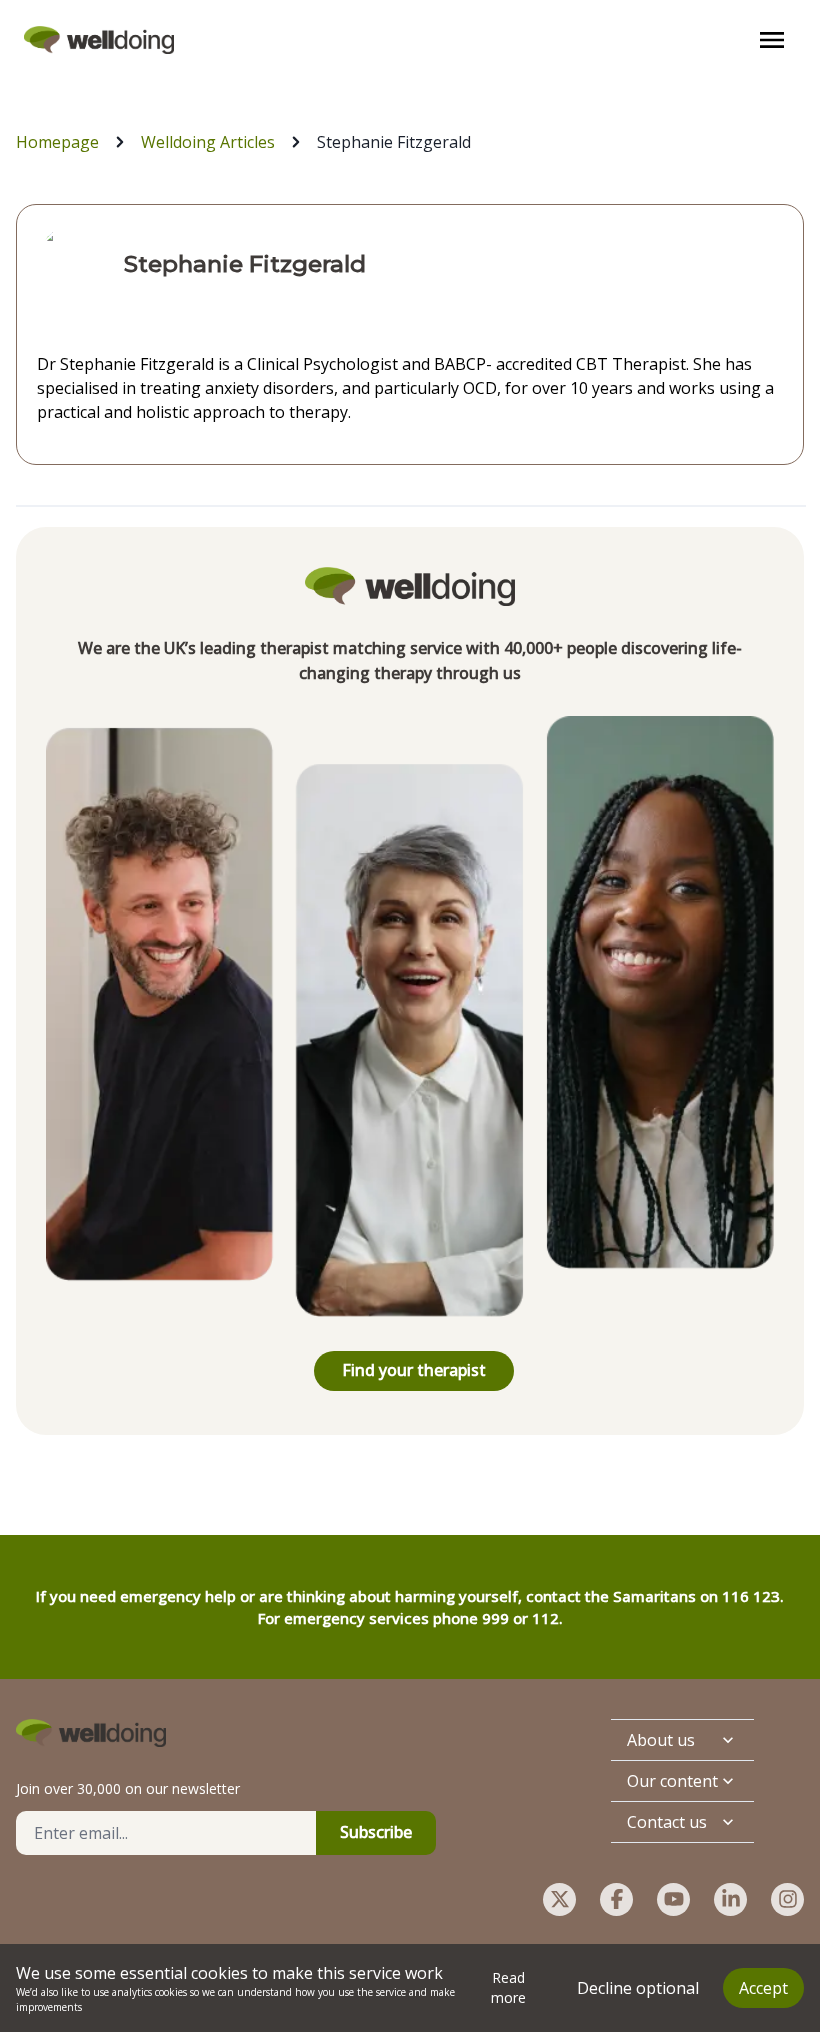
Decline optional (638, 1988)
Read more (508, 1987)
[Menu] (772, 40)
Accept (763, 1988)
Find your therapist (414, 1370)
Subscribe (376, 1832)
